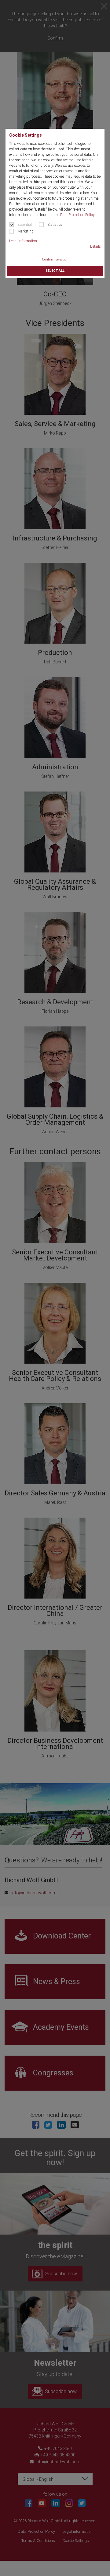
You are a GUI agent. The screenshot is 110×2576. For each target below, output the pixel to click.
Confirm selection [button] (55, 259)
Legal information (23, 241)
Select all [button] (55, 271)
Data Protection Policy (77, 215)
